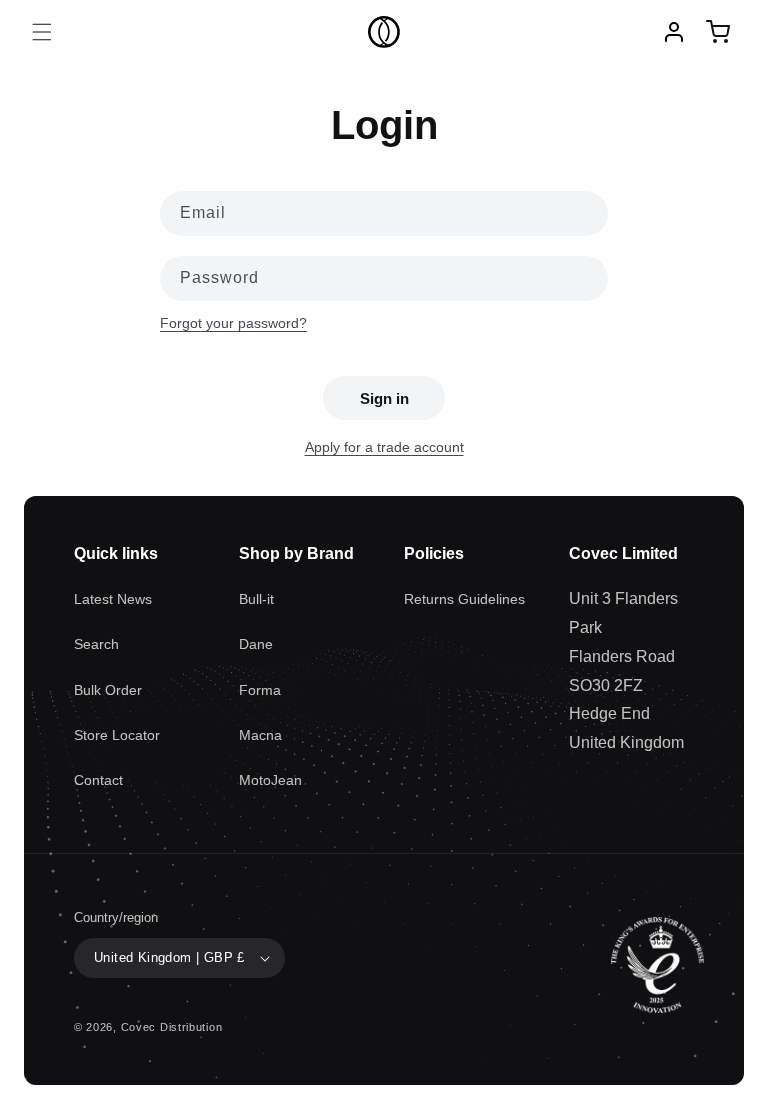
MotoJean (270, 780)
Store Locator (117, 735)
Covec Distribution (172, 1027)
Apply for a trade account (384, 447)
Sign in (384, 398)
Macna (260, 735)
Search (96, 644)
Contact (98, 780)
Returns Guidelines (464, 599)
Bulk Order (108, 690)
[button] (42, 32)
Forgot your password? (233, 323)
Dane (256, 644)
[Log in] (674, 32)
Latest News (113, 599)
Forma (260, 690)
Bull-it (256, 599)
